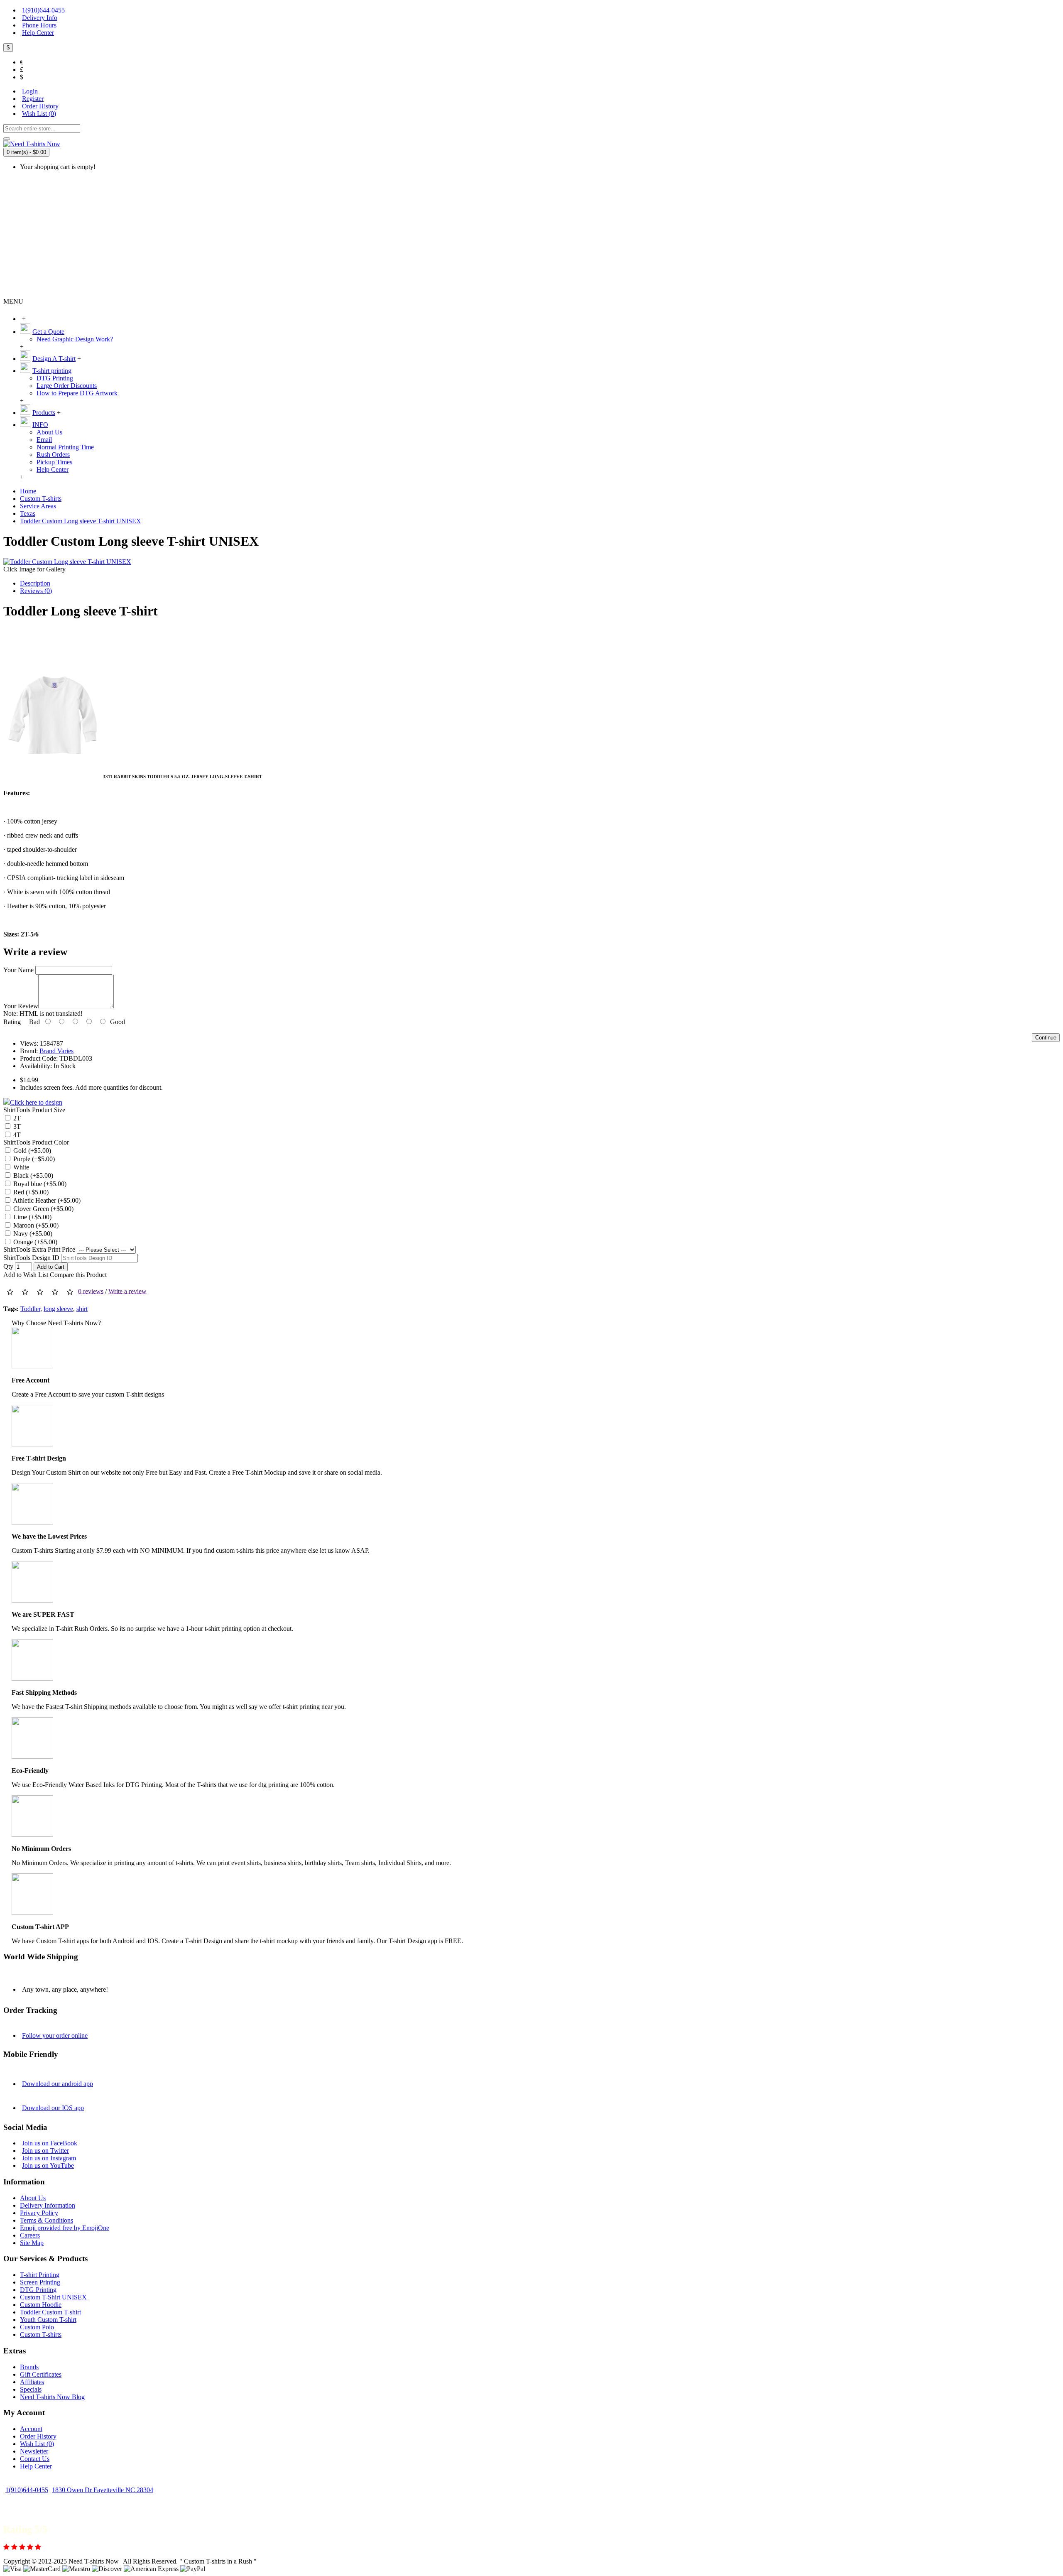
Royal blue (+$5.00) (39, 1184)
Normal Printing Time (65, 447)
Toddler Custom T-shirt (50, 2312)
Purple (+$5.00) (33, 1159)
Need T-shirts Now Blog (52, 2397)
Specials (31, 2389)
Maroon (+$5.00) (35, 1225)
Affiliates (32, 2382)
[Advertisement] (531, 235)
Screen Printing (40, 2282)
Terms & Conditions (47, 2220)
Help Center (53, 469)
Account (31, 2429)
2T (16, 1118)
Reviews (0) (36, 591)
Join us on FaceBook (50, 2143)
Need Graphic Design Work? (75, 339)
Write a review (127, 1291)
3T (16, 1126)
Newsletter (34, 2451)
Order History (38, 2436)
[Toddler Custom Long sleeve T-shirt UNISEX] (67, 562)
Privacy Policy (39, 2213)
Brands (29, 2367)
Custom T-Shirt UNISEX (53, 2297)
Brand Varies (56, 1051)
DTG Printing (55, 378)
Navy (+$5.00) (32, 1234)
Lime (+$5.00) (32, 1217)
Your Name (18, 970)
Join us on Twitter (45, 2151)
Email (44, 440)
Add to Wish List (26, 1275)
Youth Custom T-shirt (48, 2320)
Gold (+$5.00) (31, 1151)
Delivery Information (48, 2205)
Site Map (32, 2243)
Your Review (21, 1006)
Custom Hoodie (41, 2305)
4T (16, 1135)
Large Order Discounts (67, 386)
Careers (30, 2235)
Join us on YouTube (48, 2165)
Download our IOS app (53, 2108)
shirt (82, 1309)
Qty (8, 1266)
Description (35, 583)
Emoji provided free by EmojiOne (65, 2228)
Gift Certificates (41, 2374)
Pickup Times (54, 462)
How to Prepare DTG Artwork (77, 393)
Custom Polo (37, 2327)
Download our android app (58, 2084)
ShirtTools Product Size (34, 1110)
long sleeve (58, 1309)
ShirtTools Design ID (31, 1258)
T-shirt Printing (40, 2275)
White (20, 1167)
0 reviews (91, 1291)
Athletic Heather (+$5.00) (46, 1200)
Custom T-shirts (41, 2335)
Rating (12, 1022)
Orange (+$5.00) (34, 1242)
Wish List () (37, 2444)
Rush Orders (53, 455)
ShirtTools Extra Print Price (39, 1249)
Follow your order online (55, 2036)
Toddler (30, 1309)
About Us (49, 432)
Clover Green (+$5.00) (43, 1209)
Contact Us (35, 2459)
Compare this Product (78, 1275)
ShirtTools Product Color (36, 1142)
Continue (1046, 1038)
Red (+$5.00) (30, 1192)
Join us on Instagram (49, 2158)
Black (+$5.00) (32, 1175)
